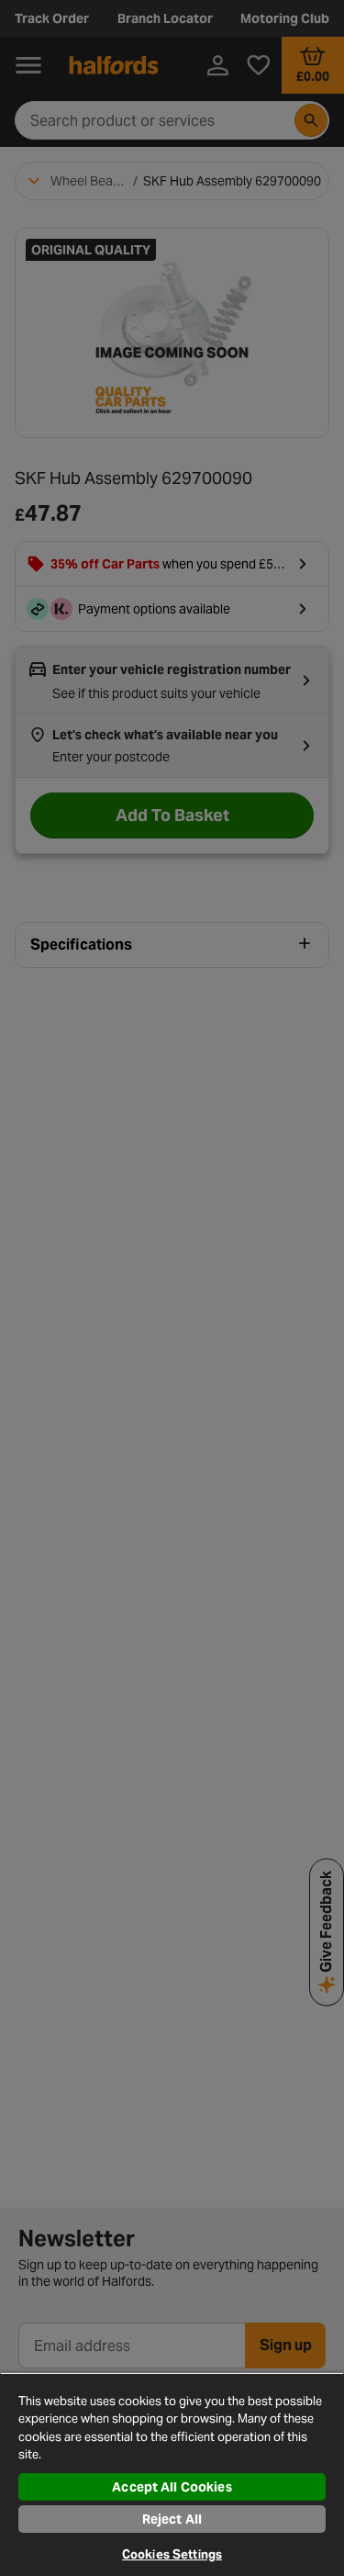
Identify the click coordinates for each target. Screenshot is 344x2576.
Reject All (172, 2519)
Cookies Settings (172, 2554)
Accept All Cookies (172, 2487)
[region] (172, 2474)
